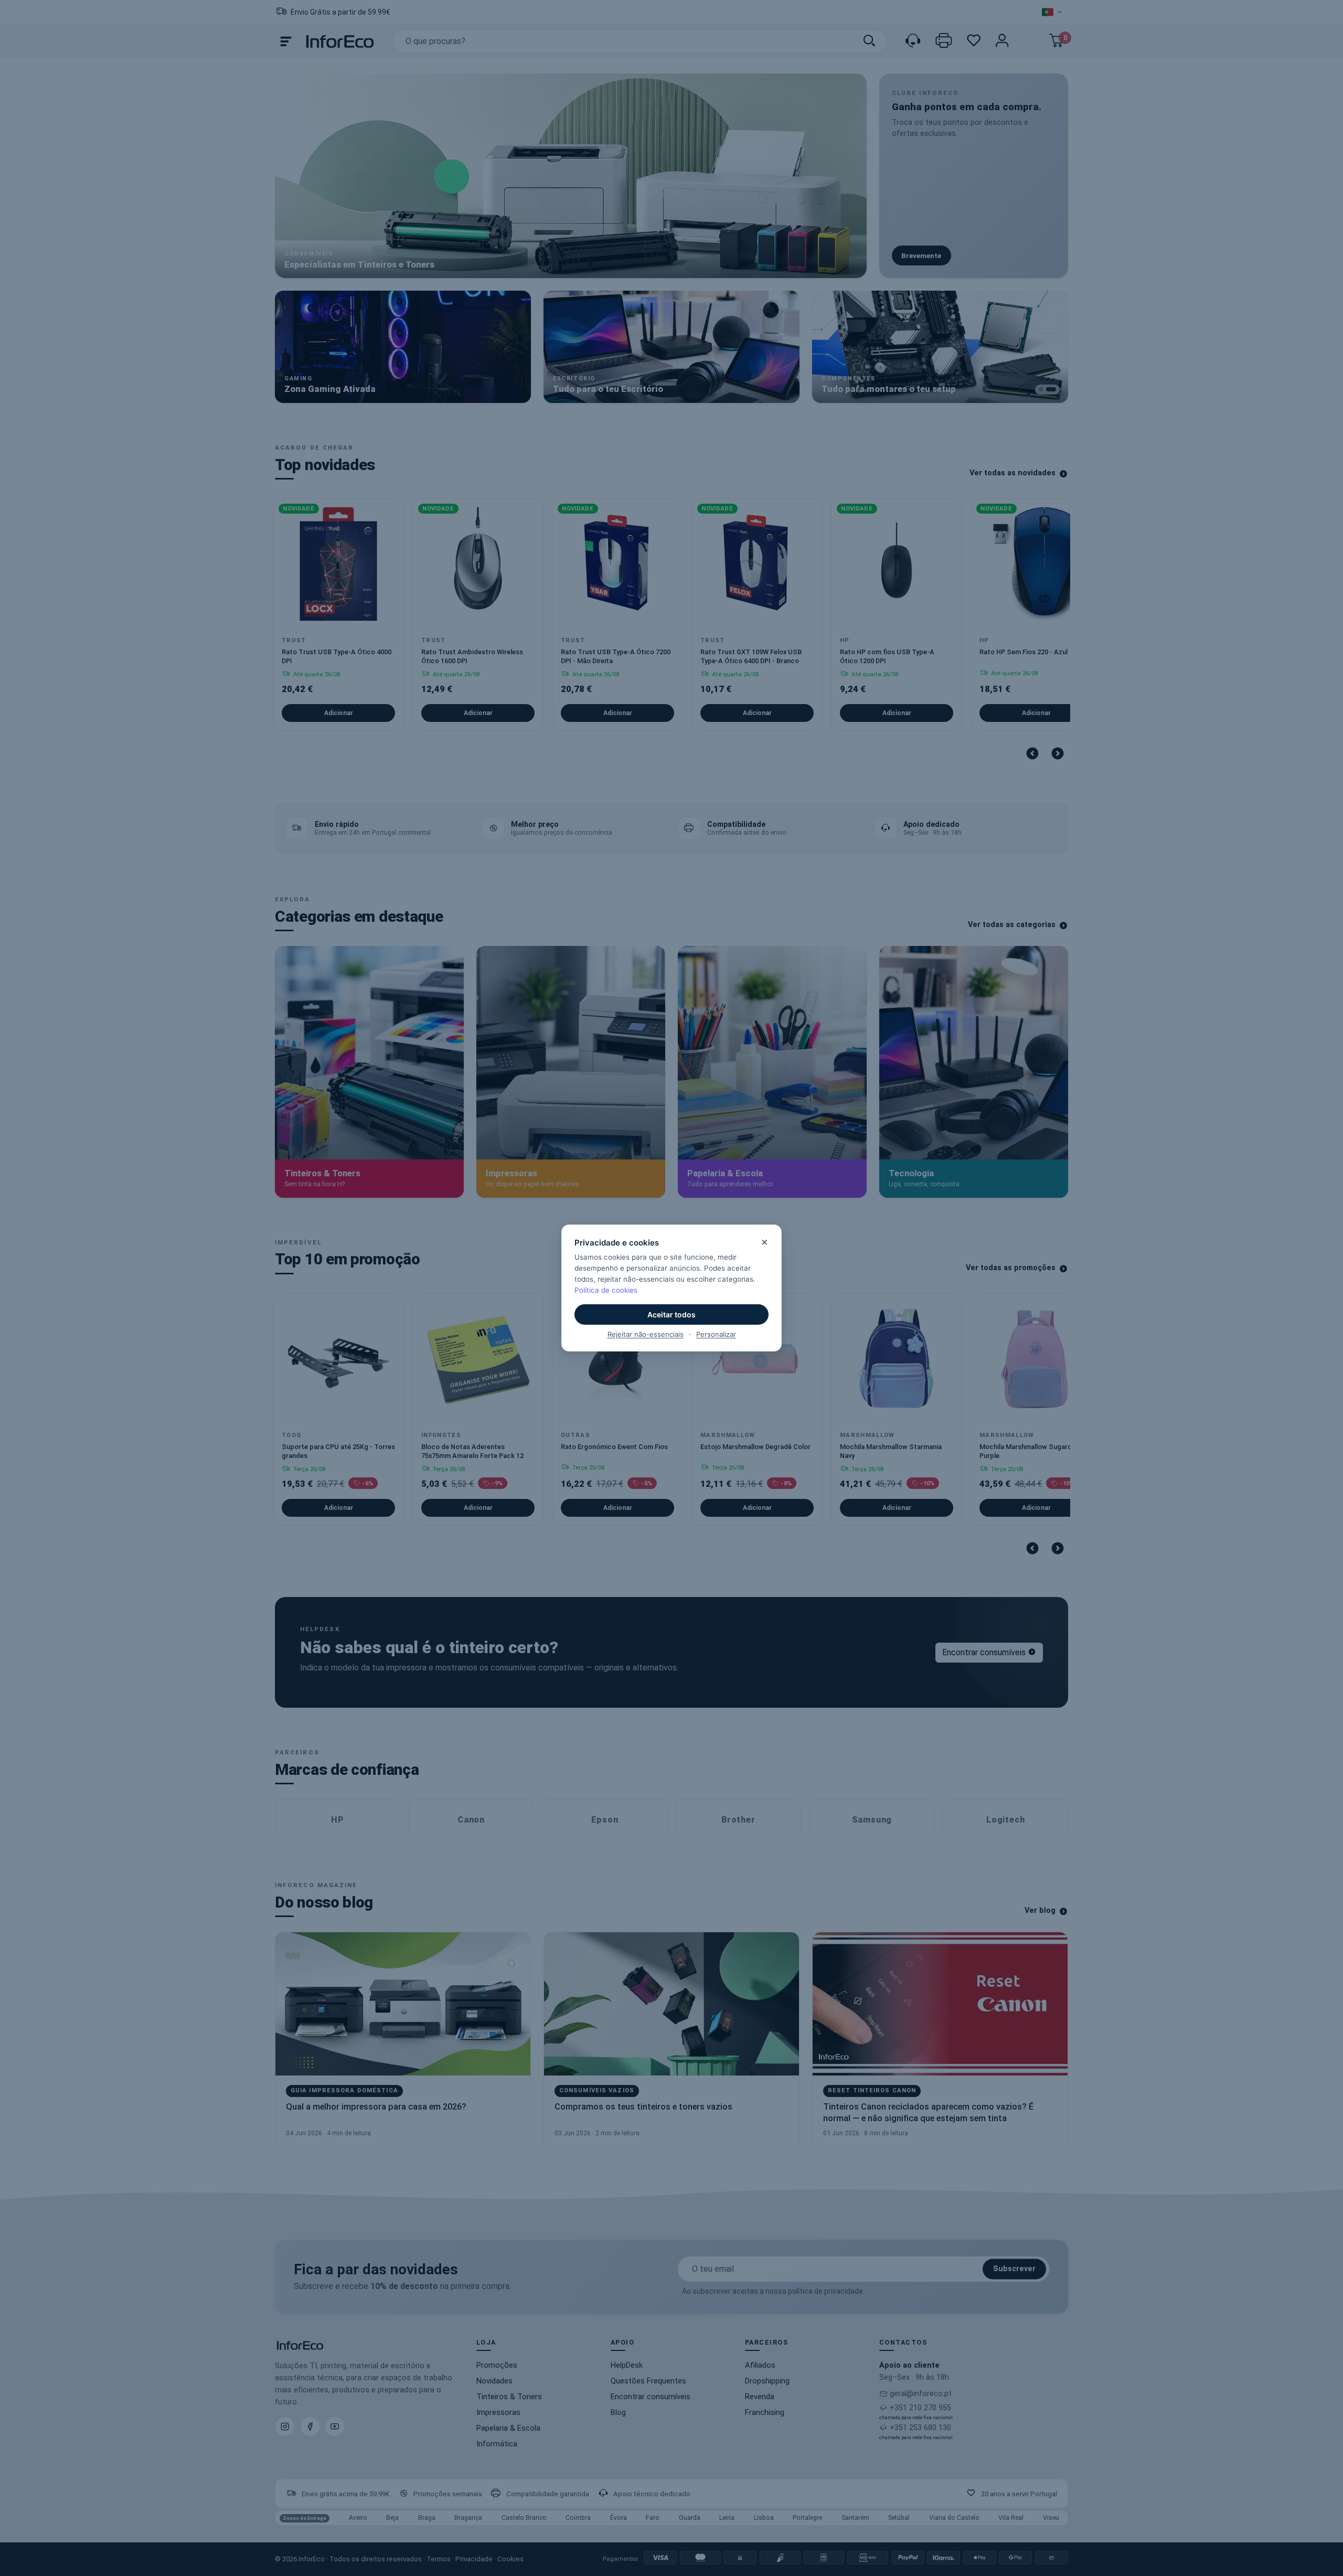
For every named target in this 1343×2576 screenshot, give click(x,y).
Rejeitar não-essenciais (646, 1334)
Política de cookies (606, 1290)
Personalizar (716, 1334)
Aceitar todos (671, 1314)
